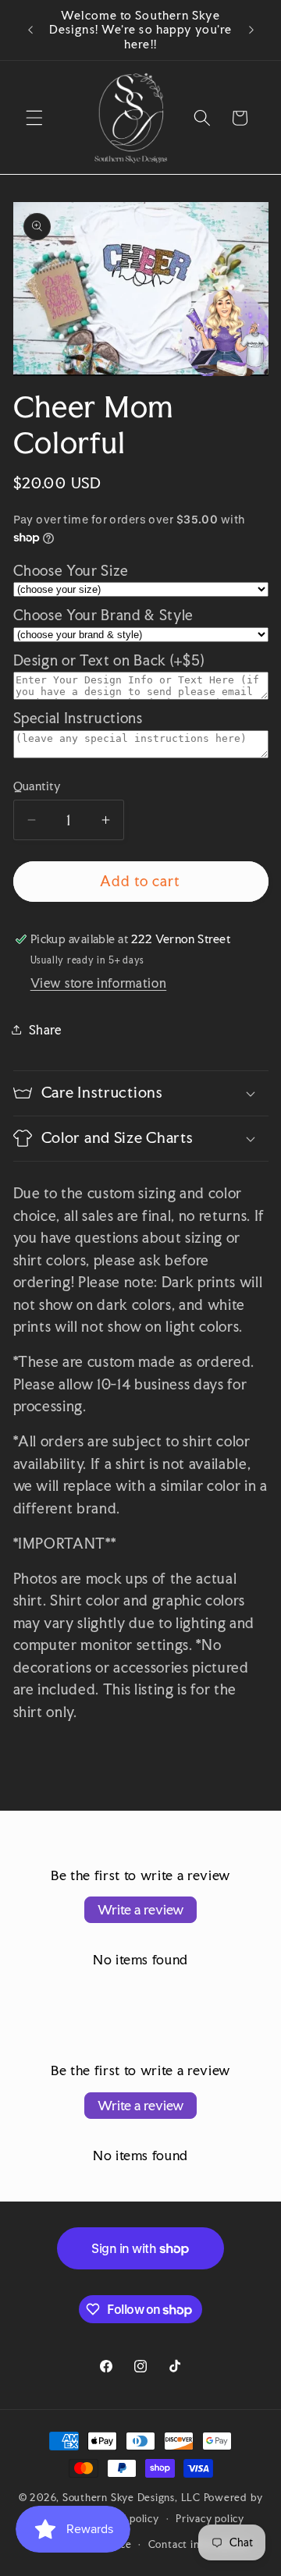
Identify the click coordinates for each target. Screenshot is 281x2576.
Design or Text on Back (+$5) (109, 660)
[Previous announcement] (30, 30)
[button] (34, 118)
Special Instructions (78, 718)
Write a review (140, 1909)
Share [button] (45, 1030)
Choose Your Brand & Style (104, 615)
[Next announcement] (251, 30)
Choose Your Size (71, 571)
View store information (99, 983)
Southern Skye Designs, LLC (132, 2497)
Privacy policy (210, 2518)
